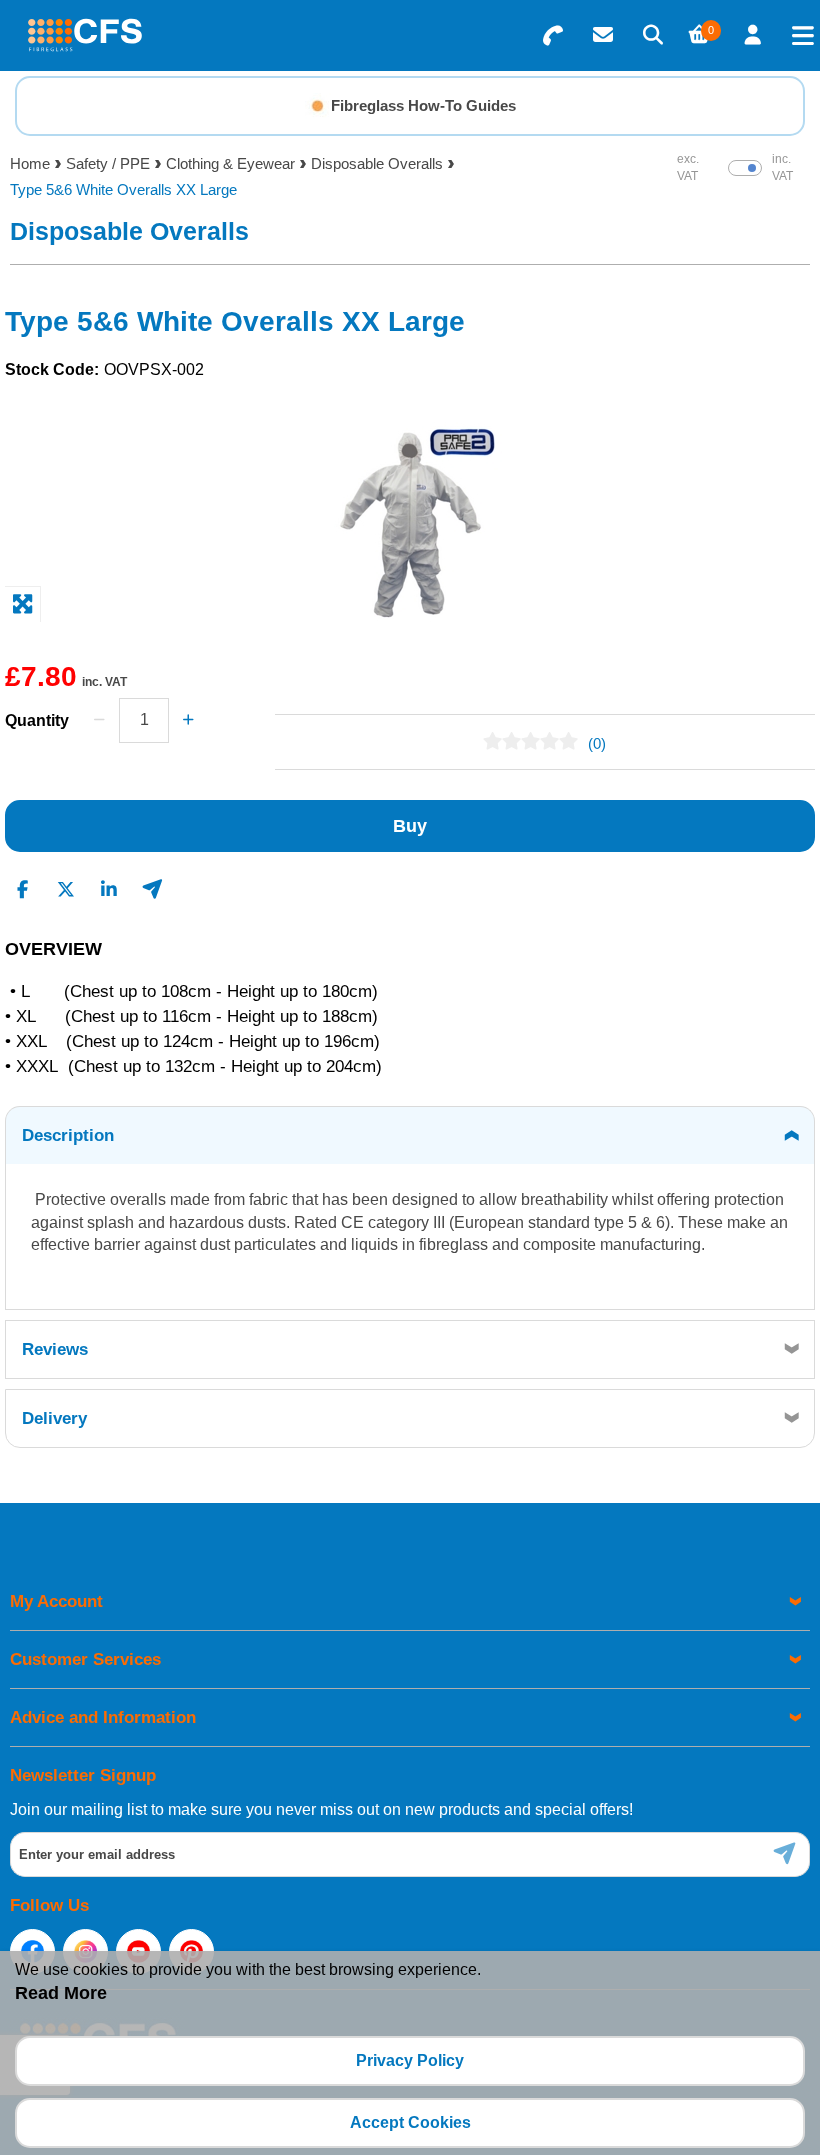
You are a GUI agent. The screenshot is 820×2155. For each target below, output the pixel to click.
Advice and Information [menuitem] (103, 1717)
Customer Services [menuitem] (85, 1659)
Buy (410, 826)
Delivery (54, 1418)
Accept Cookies (410, 2122)
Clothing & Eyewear (230, 163)
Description (68, 1135)
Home (30, 163)
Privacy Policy (410, 2060)
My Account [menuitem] (56, 1601)
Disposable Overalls (377, 163)
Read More (61, 1993)
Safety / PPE (108, 163)
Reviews (55, 1349)
